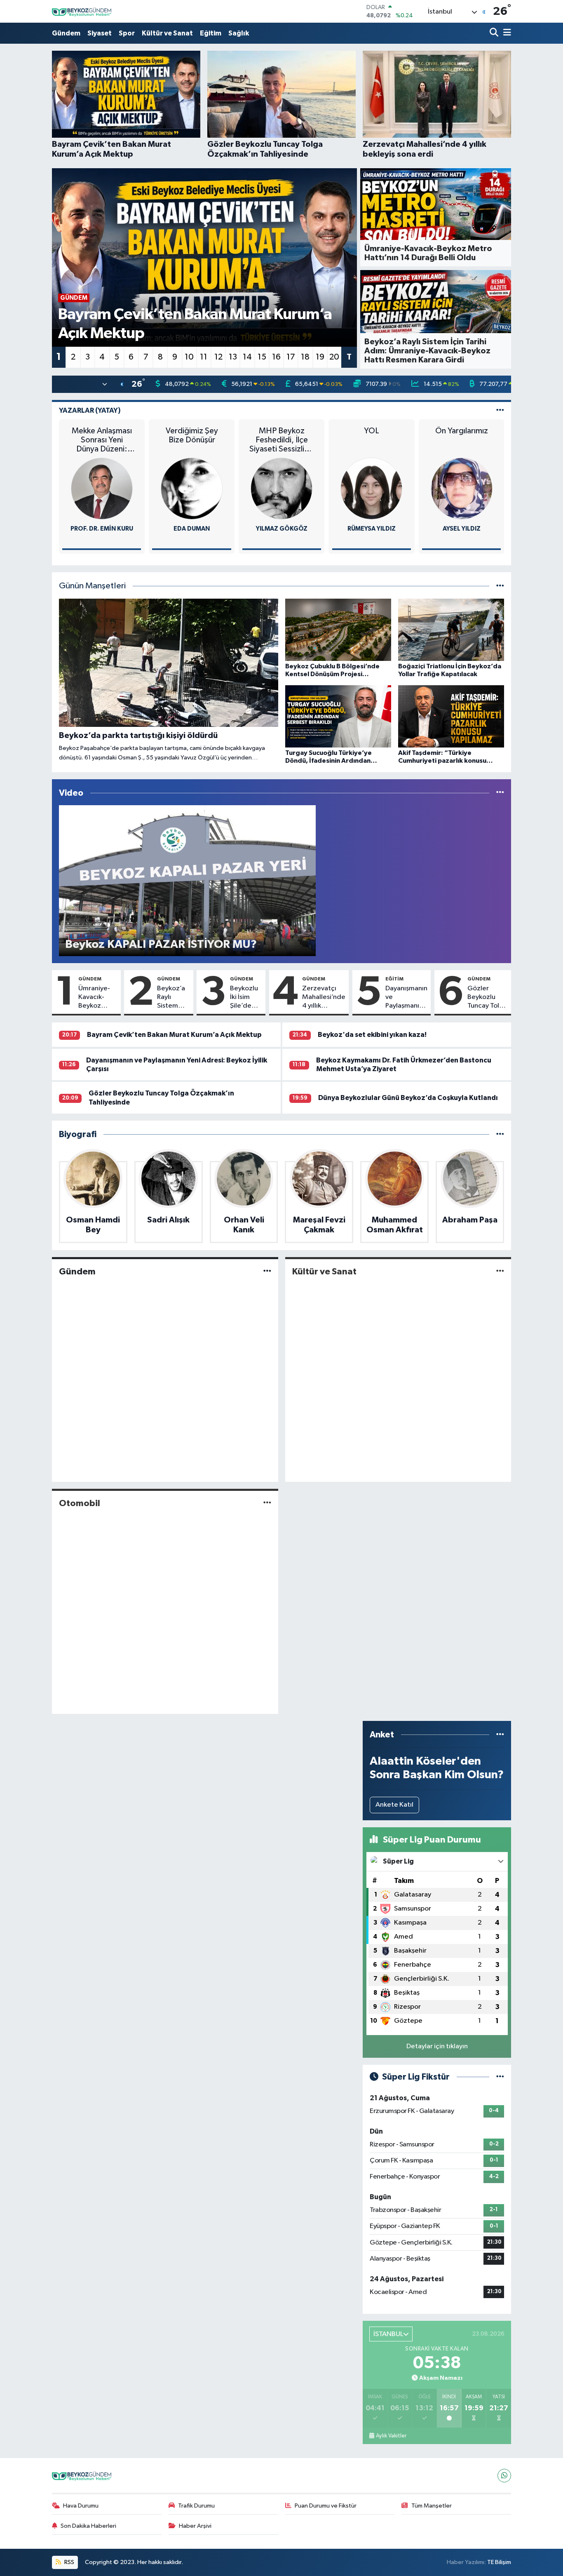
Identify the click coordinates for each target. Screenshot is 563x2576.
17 (291, 357)
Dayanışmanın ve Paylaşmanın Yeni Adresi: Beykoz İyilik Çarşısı (406, 998)
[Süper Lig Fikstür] (500, 2077)
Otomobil (80, 1503)
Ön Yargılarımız (462, 431)
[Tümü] (500, 1134)
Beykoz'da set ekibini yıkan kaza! (372, 1035)
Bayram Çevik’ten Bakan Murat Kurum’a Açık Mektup (174, 1035)
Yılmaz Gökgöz (282, 529)
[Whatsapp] (504, 2476)
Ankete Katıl (394, 1805)
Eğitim (211, 33)
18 (305, 357)
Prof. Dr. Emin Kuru (102, 529)
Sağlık (239, 33)
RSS (69, 2562)
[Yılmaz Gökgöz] (281, 488)
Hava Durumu (81, 2506)
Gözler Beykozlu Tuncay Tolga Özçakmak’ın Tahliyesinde (488, 998)
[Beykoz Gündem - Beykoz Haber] (83, 11)
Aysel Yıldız (462, 529)
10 (189, 357)
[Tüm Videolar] (500, 793)
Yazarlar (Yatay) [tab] (90, 410)
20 (334, 357)
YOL (372, 431)
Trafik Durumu (196, 2506)
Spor (127, 33)
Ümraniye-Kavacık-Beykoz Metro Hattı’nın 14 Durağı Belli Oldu (96, 998)
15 (262, 357)
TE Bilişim (499, 2562)
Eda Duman (192, 529)
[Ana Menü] (506, 33)
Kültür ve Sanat (167, 33)
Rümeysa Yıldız (372, 529)
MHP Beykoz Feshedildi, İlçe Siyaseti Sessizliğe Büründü (281, 440)
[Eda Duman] (192, 488)
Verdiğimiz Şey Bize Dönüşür (192, 435)
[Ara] (495, 33)
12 (218, 357)
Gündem (66, 33)
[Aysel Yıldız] (462, 488)
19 (320, 357)
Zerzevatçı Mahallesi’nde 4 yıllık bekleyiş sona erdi (324, 998)
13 (233, 357)
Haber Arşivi (195, 2526)
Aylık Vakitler (391, 2436)
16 (276, 357)
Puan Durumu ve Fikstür (326, 2506)
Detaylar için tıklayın (437, 2046)
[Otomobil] (267, 1503)
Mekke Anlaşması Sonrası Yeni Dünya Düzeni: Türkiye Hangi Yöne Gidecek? (102, 440)
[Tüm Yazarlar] (500, 410)
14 (247, 357)
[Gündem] (267, 1271)
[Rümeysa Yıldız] (371, 488)
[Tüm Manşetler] (500, 586)
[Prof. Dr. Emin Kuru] (102, 488)
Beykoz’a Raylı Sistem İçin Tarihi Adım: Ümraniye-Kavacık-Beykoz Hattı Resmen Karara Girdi (173, 998)
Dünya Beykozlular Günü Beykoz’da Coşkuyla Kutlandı (408, 1098)
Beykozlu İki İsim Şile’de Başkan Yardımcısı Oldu (246, 998)
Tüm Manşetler (432, 2506)
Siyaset (100, 33)
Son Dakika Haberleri (88, 2526)
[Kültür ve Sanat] (500, 1271)
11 (204, 357)
